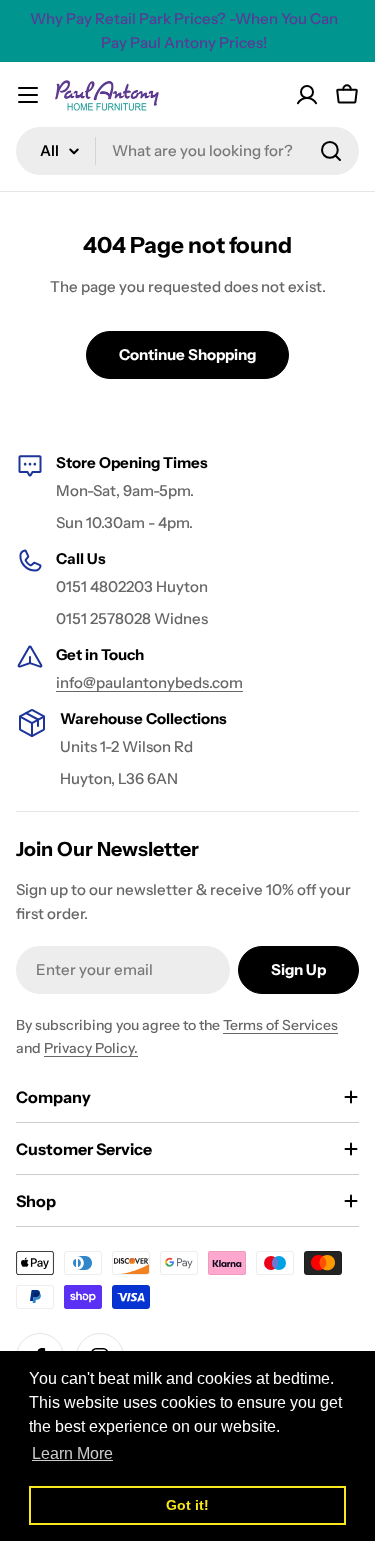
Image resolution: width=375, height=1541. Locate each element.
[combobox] (187, 151)
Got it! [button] (187, 1505)
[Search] (331, 151)
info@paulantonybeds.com (149, 682)
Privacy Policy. (91, 1048)
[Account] (307, 95)
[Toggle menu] (28, 95)
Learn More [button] (72, 1453)
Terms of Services (280, 1025)
